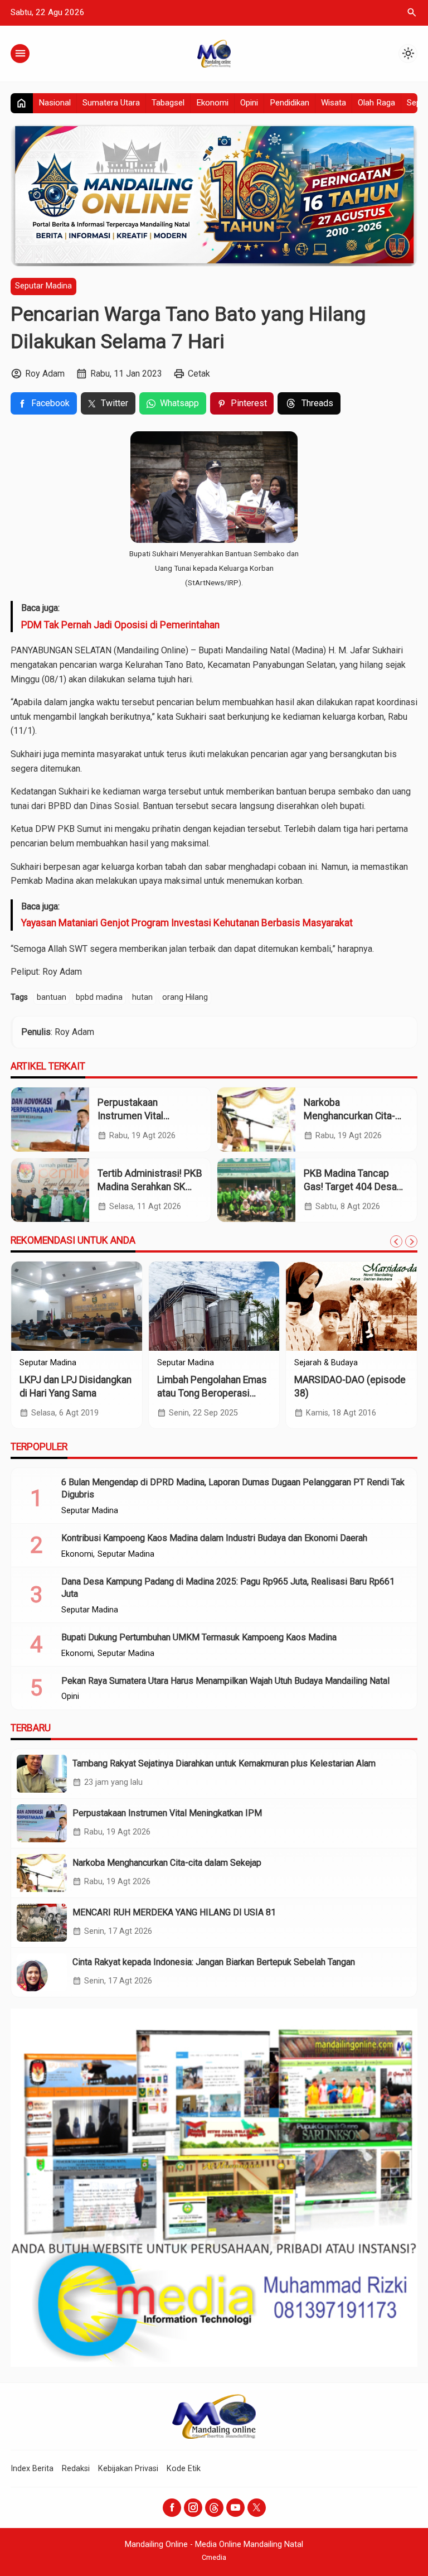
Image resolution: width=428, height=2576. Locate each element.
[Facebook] (172, 2508)
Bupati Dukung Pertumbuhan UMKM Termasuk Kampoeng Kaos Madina (199, 1637)
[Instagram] (193, 2508)
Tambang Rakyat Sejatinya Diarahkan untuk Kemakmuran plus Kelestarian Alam (224, 1763)
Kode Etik (184, 2469)
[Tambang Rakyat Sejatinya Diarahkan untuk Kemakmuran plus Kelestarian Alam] (42, 1774)
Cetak (199, 374)
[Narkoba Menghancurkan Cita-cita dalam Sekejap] (256, 1120)
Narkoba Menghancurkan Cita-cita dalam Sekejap (349, 1116)
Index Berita (32, 2469)
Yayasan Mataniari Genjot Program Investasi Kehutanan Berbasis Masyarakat (187, 923)
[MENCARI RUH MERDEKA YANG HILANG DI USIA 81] (42, 1923)
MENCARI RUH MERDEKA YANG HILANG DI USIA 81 (174, 1912)
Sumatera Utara (111, 103)
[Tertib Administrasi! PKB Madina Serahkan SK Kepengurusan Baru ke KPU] (50, 1190)
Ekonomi (212, 103)
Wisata (334, 103)
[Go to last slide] (396, 1241)
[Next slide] (411, 1241)
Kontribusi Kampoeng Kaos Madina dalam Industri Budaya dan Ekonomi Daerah (214, 1538)
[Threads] (214, 2508)
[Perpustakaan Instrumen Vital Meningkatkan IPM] (50, 1120)
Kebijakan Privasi (128, 2469)
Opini (249, 103)
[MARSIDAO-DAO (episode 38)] (351, 1306)
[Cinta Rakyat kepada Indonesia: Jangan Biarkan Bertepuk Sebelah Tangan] (42, 1972)
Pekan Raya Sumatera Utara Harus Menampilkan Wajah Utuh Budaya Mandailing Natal (225, 1681)
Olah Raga (376, 103)
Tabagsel (168, 103)
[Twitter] (257, 2508)
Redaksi (76, 2469)
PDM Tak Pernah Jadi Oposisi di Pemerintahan (120, 625)
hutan (142, 997)
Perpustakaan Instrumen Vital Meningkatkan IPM (137, 1116)
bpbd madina (99, 997)
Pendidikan (290, 103)
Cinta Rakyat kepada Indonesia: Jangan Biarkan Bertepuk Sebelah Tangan (214, 1962)
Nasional (55, 103)
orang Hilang (185, 997)
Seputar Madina (43, 286)
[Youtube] (235, 2508)
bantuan (52, 997)
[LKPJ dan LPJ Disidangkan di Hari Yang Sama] (77, 1306)
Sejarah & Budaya (326, 1363)
